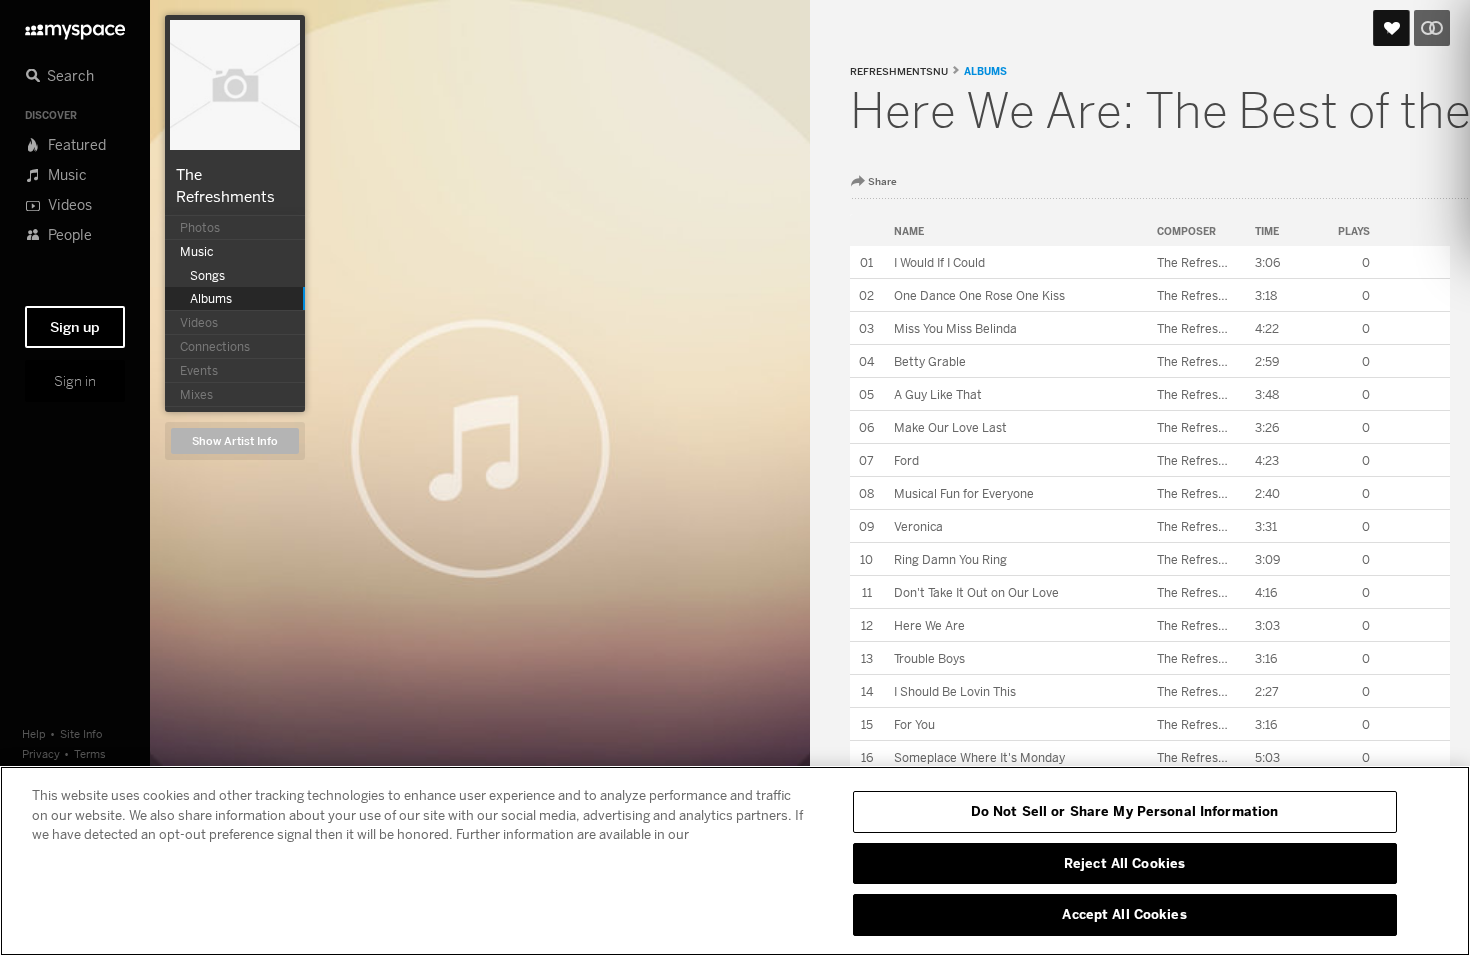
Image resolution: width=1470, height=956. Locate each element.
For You (914, 724)
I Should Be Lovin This (955, 691)
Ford (906, 460)
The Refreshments (1209, 262)
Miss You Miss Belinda (955, 328)
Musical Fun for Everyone (964, 493)
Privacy (41, 753)
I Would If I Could (939, 262)
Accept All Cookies (1124, 914)
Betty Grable (930, 361)
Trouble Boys (929, 658)
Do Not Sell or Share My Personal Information (1125, 811)
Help (34, 733)
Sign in (75, 381)
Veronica (918, 526)
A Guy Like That (938, 394)
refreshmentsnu (899, 71)
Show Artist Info (235, 441)
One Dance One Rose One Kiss (979, 295)
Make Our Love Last (950, 427)
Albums (985, 71)
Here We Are (929, 625)
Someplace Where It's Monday (979, 757)
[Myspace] (75, 26)
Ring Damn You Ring (950, 559)
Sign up (75, 327)
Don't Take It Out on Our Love (976, 592)
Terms (90, 753)
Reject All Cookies (1124, 863)
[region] (735, 861)
